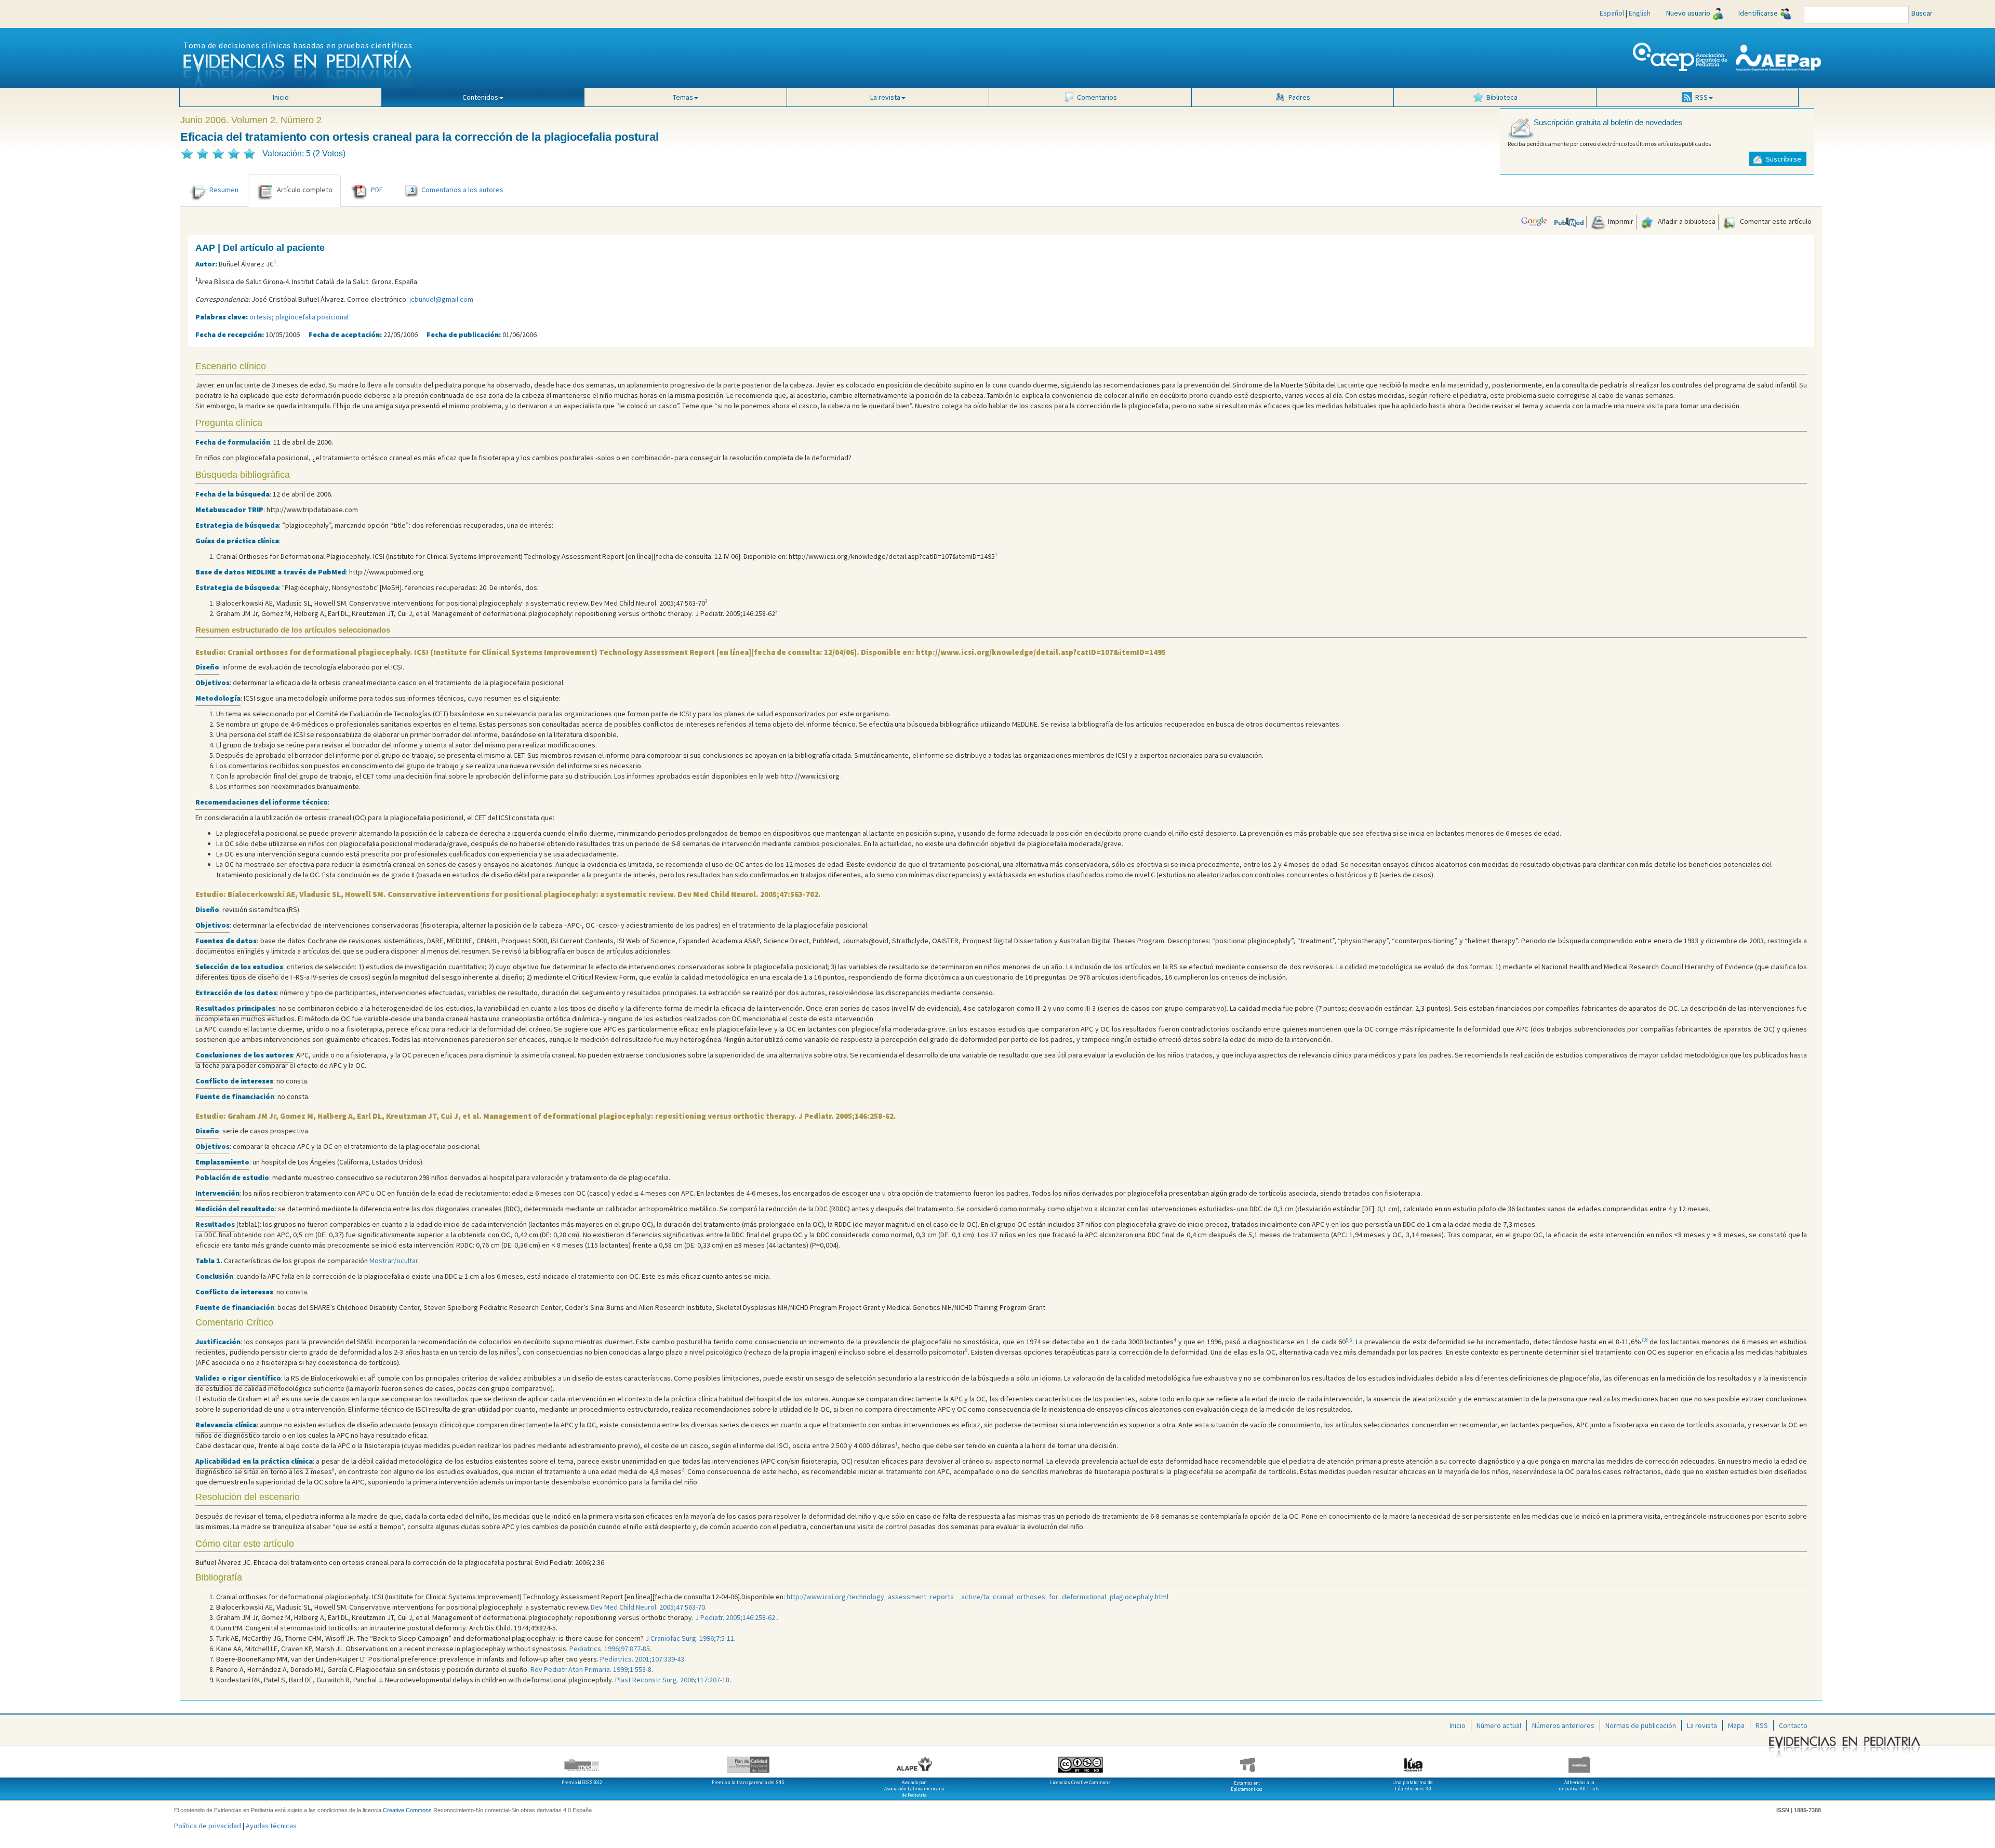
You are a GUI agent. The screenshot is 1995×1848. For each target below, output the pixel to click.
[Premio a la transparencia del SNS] (748, 1761)
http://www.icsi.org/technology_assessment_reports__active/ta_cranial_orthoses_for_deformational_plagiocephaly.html (977, 1597)
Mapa (1736, 1725)
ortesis (261, 317)
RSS (1762, 1725)
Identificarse (1758, 13)
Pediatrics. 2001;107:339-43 (642, 1659)
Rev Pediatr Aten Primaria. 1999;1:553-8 (591, 1669)
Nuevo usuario (1688, 13)
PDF (377, 190)
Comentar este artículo (1775, 221)
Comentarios (1097, 97)
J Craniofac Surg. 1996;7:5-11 (690, 1638)
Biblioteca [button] (1502, 97)
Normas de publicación (1641, 1725)
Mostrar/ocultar (394, 1261)
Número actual (1499, 1725)
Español (1612, 13)
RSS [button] (1701, 97)
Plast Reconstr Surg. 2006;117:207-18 (672, 1680)
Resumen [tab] (224, 190)
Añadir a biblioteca (1686, 221)
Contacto (1793, 1725)
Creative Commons (407, 1810)
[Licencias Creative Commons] (1081, 1761)
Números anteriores (1563, 1725)
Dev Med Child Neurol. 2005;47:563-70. (649, 1607)
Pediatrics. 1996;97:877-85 (610, 1649)
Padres (1299, 97)
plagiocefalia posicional (312, 317)
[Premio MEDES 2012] (582, 1761)
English (1640, 13)
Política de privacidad (208, 1826)
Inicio (281, 97)
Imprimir (1620, 221)
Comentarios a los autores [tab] (457, 190)
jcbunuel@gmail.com (441, 299)
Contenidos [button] (480, 97)
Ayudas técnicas (271, 1826)
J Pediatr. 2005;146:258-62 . (737, 1617)
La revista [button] (885, 97)
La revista (1702, 1725)
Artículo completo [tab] (305, 190)
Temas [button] (683, 97)
